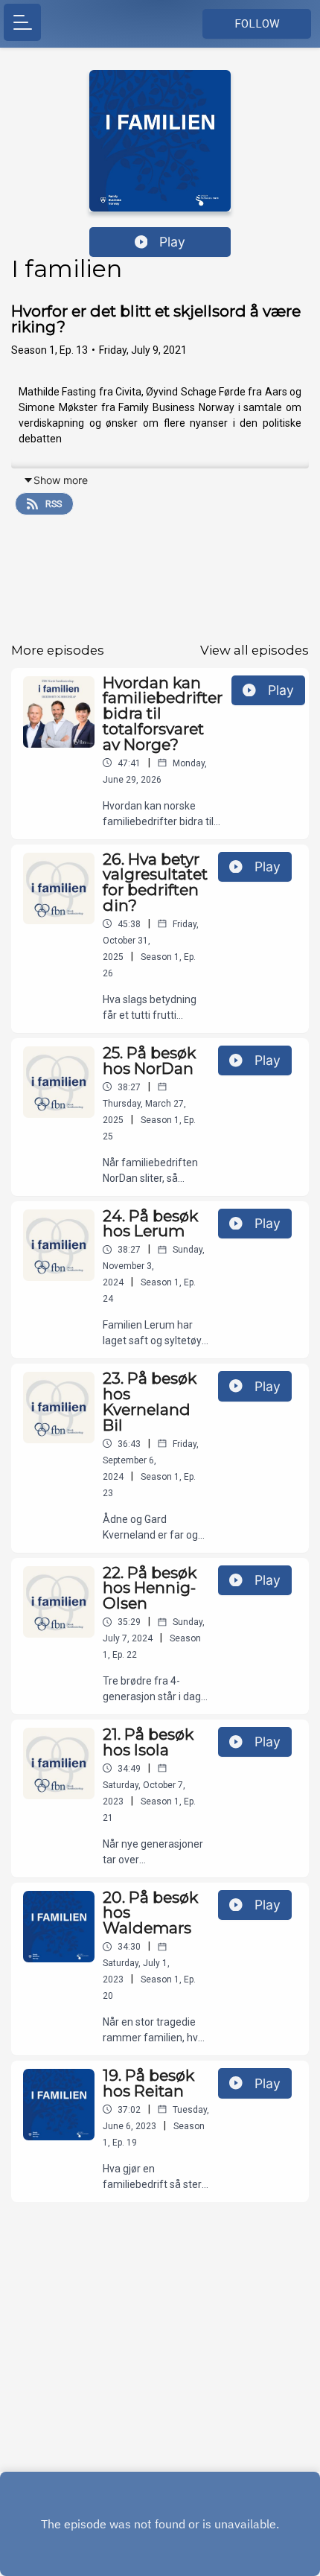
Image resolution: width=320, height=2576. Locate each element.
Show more (61, 480)
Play (172, 242)
